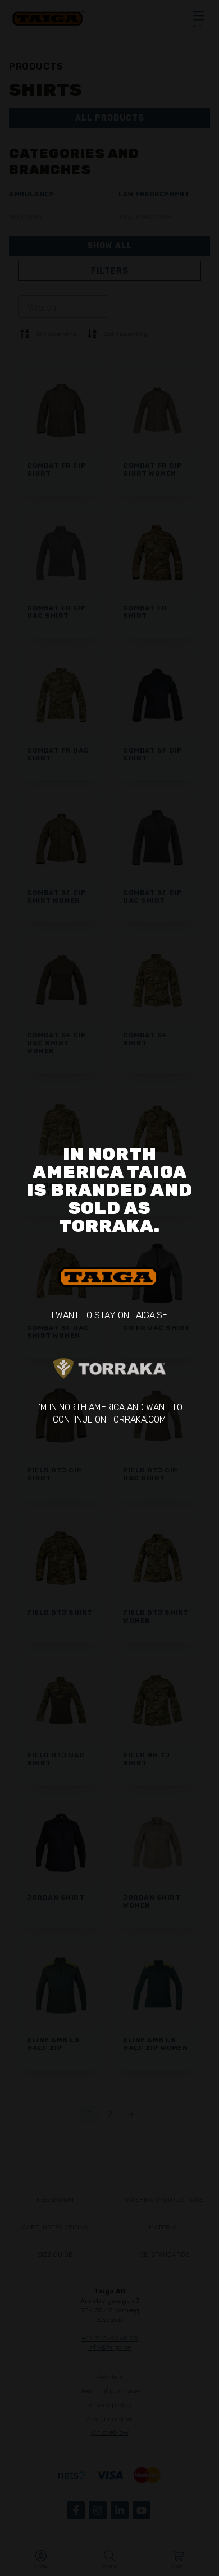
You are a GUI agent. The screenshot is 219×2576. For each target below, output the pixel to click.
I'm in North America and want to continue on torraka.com (110, 1413)
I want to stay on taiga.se (109, 1315)
